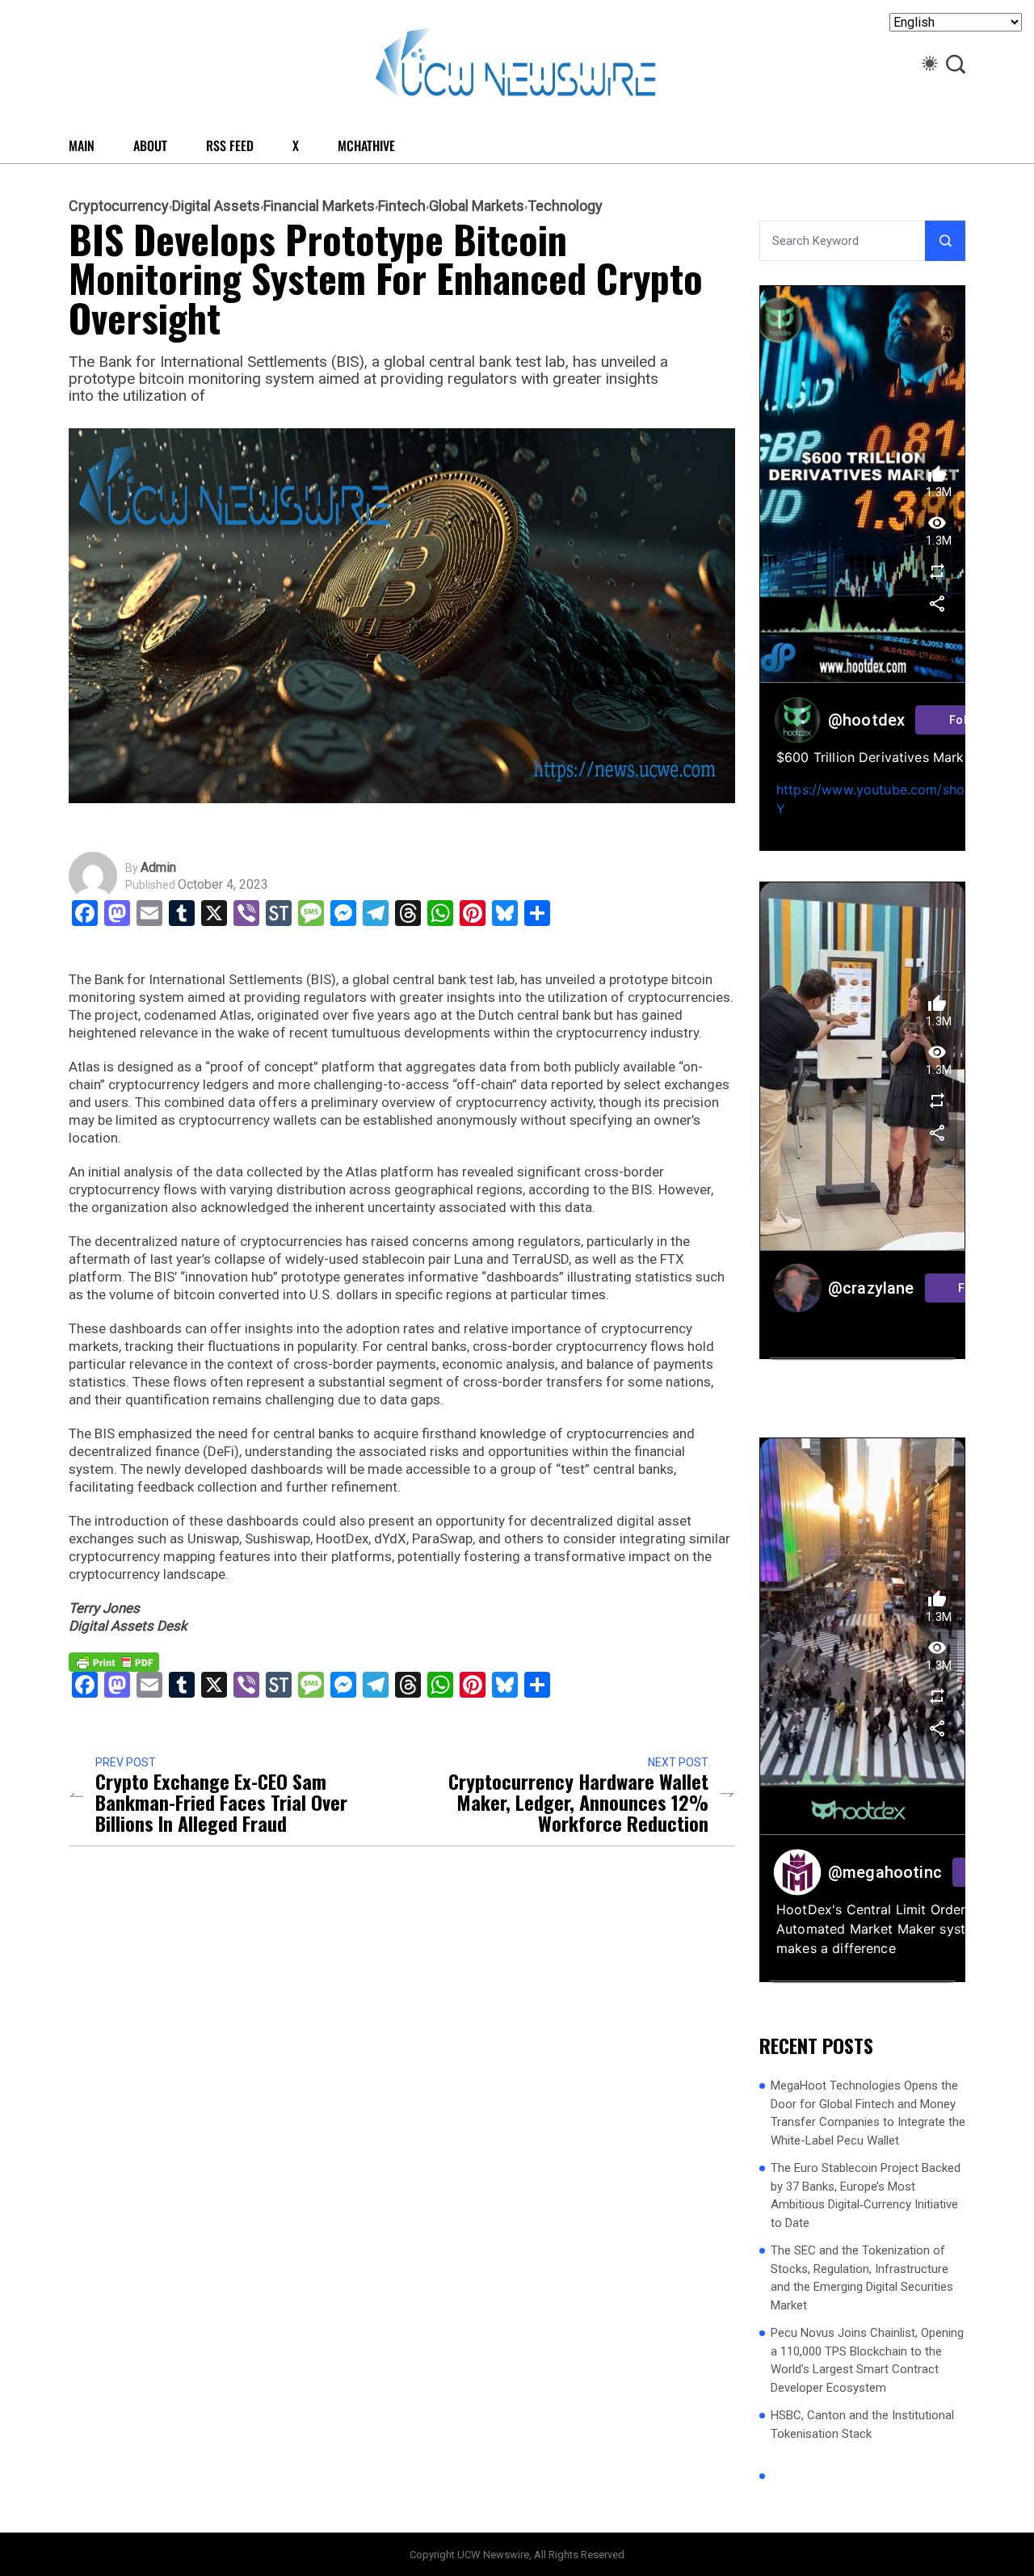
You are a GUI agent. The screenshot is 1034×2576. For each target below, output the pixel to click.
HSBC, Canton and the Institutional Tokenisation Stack (862, 2424)
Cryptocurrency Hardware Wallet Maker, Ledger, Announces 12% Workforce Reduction (578, 1802)
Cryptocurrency (119, 206)
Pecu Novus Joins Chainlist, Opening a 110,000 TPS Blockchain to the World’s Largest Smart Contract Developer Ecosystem (867, 2360)
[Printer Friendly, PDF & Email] (114, 1661)
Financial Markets (319, 206)
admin (158, 868)
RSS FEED (230, 145)
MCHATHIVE (366, 145)
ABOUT (150, 145)
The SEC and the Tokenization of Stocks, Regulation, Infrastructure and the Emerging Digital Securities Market (862, 2278)
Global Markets (477, 206)
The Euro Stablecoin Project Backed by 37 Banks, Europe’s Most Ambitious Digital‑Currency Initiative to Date (866, 2195)
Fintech (402, 206)
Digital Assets (216, 206)
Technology (565, 206)
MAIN (82, 145)
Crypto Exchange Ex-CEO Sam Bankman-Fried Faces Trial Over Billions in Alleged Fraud (221, 1802)
